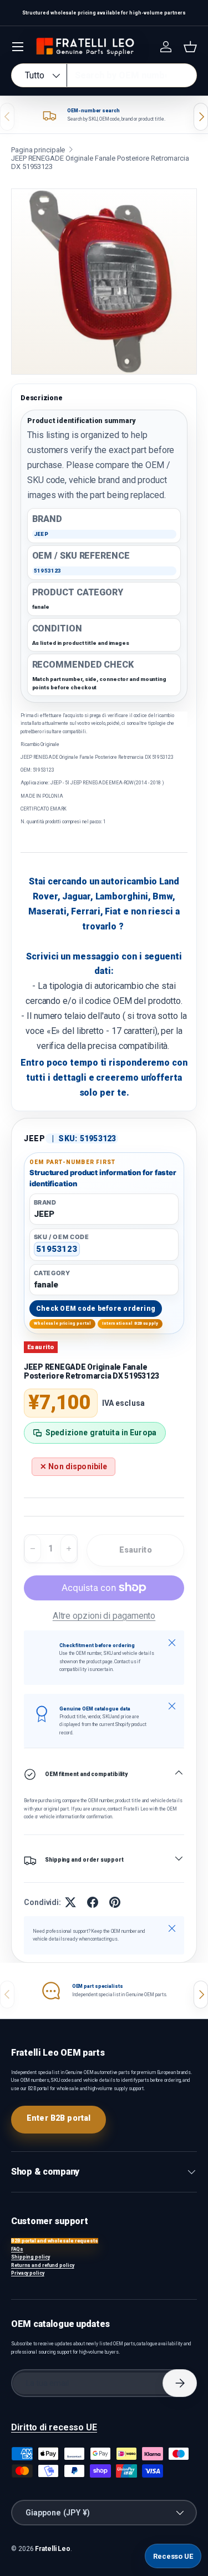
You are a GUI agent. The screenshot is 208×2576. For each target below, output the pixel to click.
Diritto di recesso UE (54, 2427)
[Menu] (18, 47)
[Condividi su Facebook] (93, 1902)
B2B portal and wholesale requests (55, 2241)
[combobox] (104, 75)
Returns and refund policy (43, 2265)
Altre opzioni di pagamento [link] (104, 1616)
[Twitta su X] (70, 1902)
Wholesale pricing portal (63, 1323)
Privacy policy (28, 2273)
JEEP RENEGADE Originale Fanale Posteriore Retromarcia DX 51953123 (100, 162)
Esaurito (136, 1550)
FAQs (17, 2249)
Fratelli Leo (53, 2549)
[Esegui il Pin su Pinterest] (115, 1902)
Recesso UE (173, 2556)
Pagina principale (38, 150)
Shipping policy (31, 2257)
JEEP (35, 1138)
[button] (190, 47)
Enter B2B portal (59, 2118)
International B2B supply (130, 1323)
